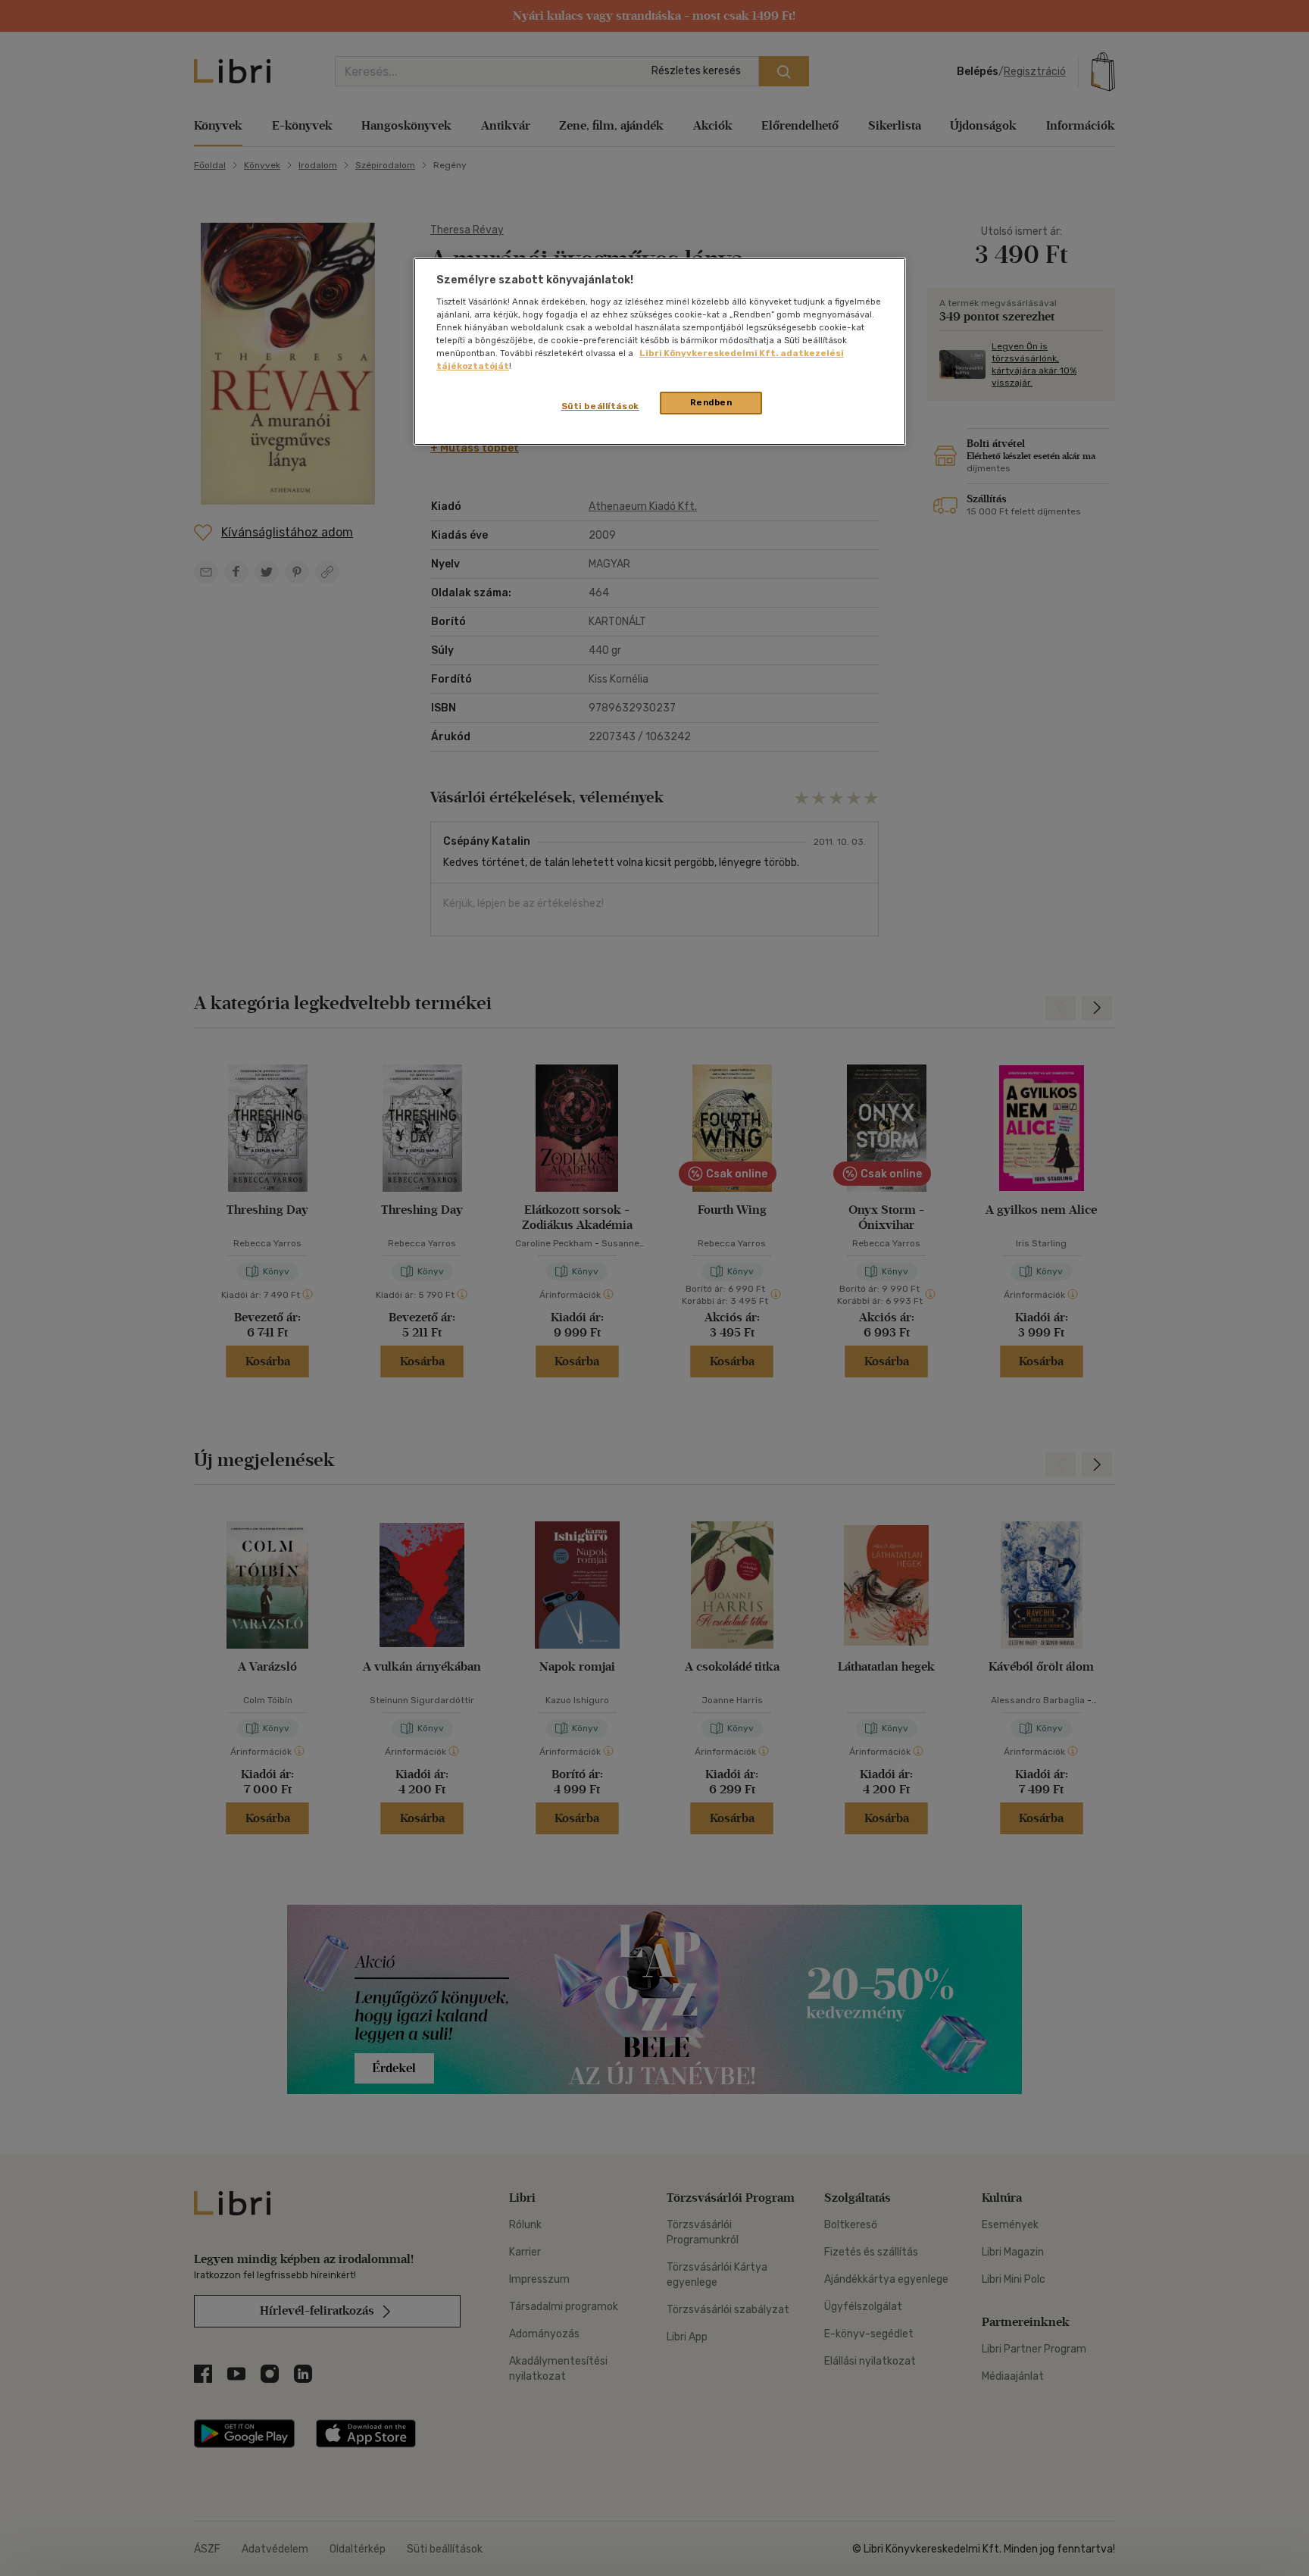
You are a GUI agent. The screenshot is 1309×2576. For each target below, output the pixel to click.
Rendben (711, 402)
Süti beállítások (600, 406)
